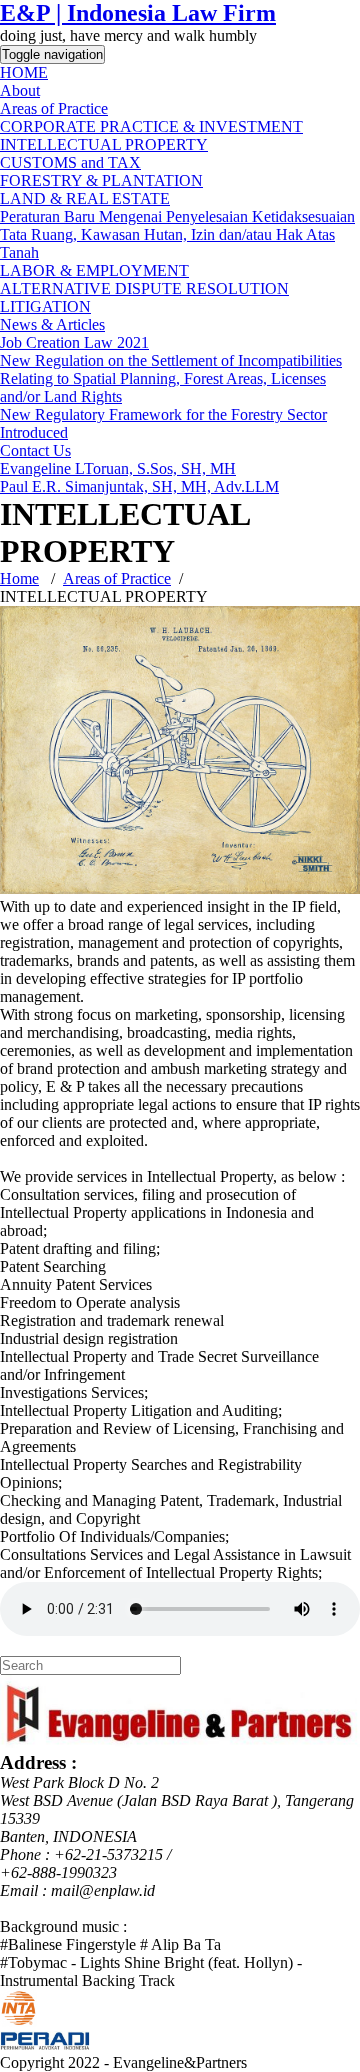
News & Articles (52, 324)
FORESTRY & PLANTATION (101, 180)
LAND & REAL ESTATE (85, 198)
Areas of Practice (54, 108)
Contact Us (35, 450)
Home (19, 578)
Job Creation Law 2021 (74, 342)
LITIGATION (45, 306)
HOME (24, 72)
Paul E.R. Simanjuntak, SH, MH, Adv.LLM (139, 486)
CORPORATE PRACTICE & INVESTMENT (151, 126)
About (20, 90)
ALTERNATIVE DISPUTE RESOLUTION (144, 288)
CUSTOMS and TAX (70, 162)
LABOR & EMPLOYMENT (94, 270)
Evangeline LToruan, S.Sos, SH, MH (118, 468)
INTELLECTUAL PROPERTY (104, 144)
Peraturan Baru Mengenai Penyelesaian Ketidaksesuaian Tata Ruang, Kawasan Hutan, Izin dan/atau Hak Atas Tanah (177, 234)
